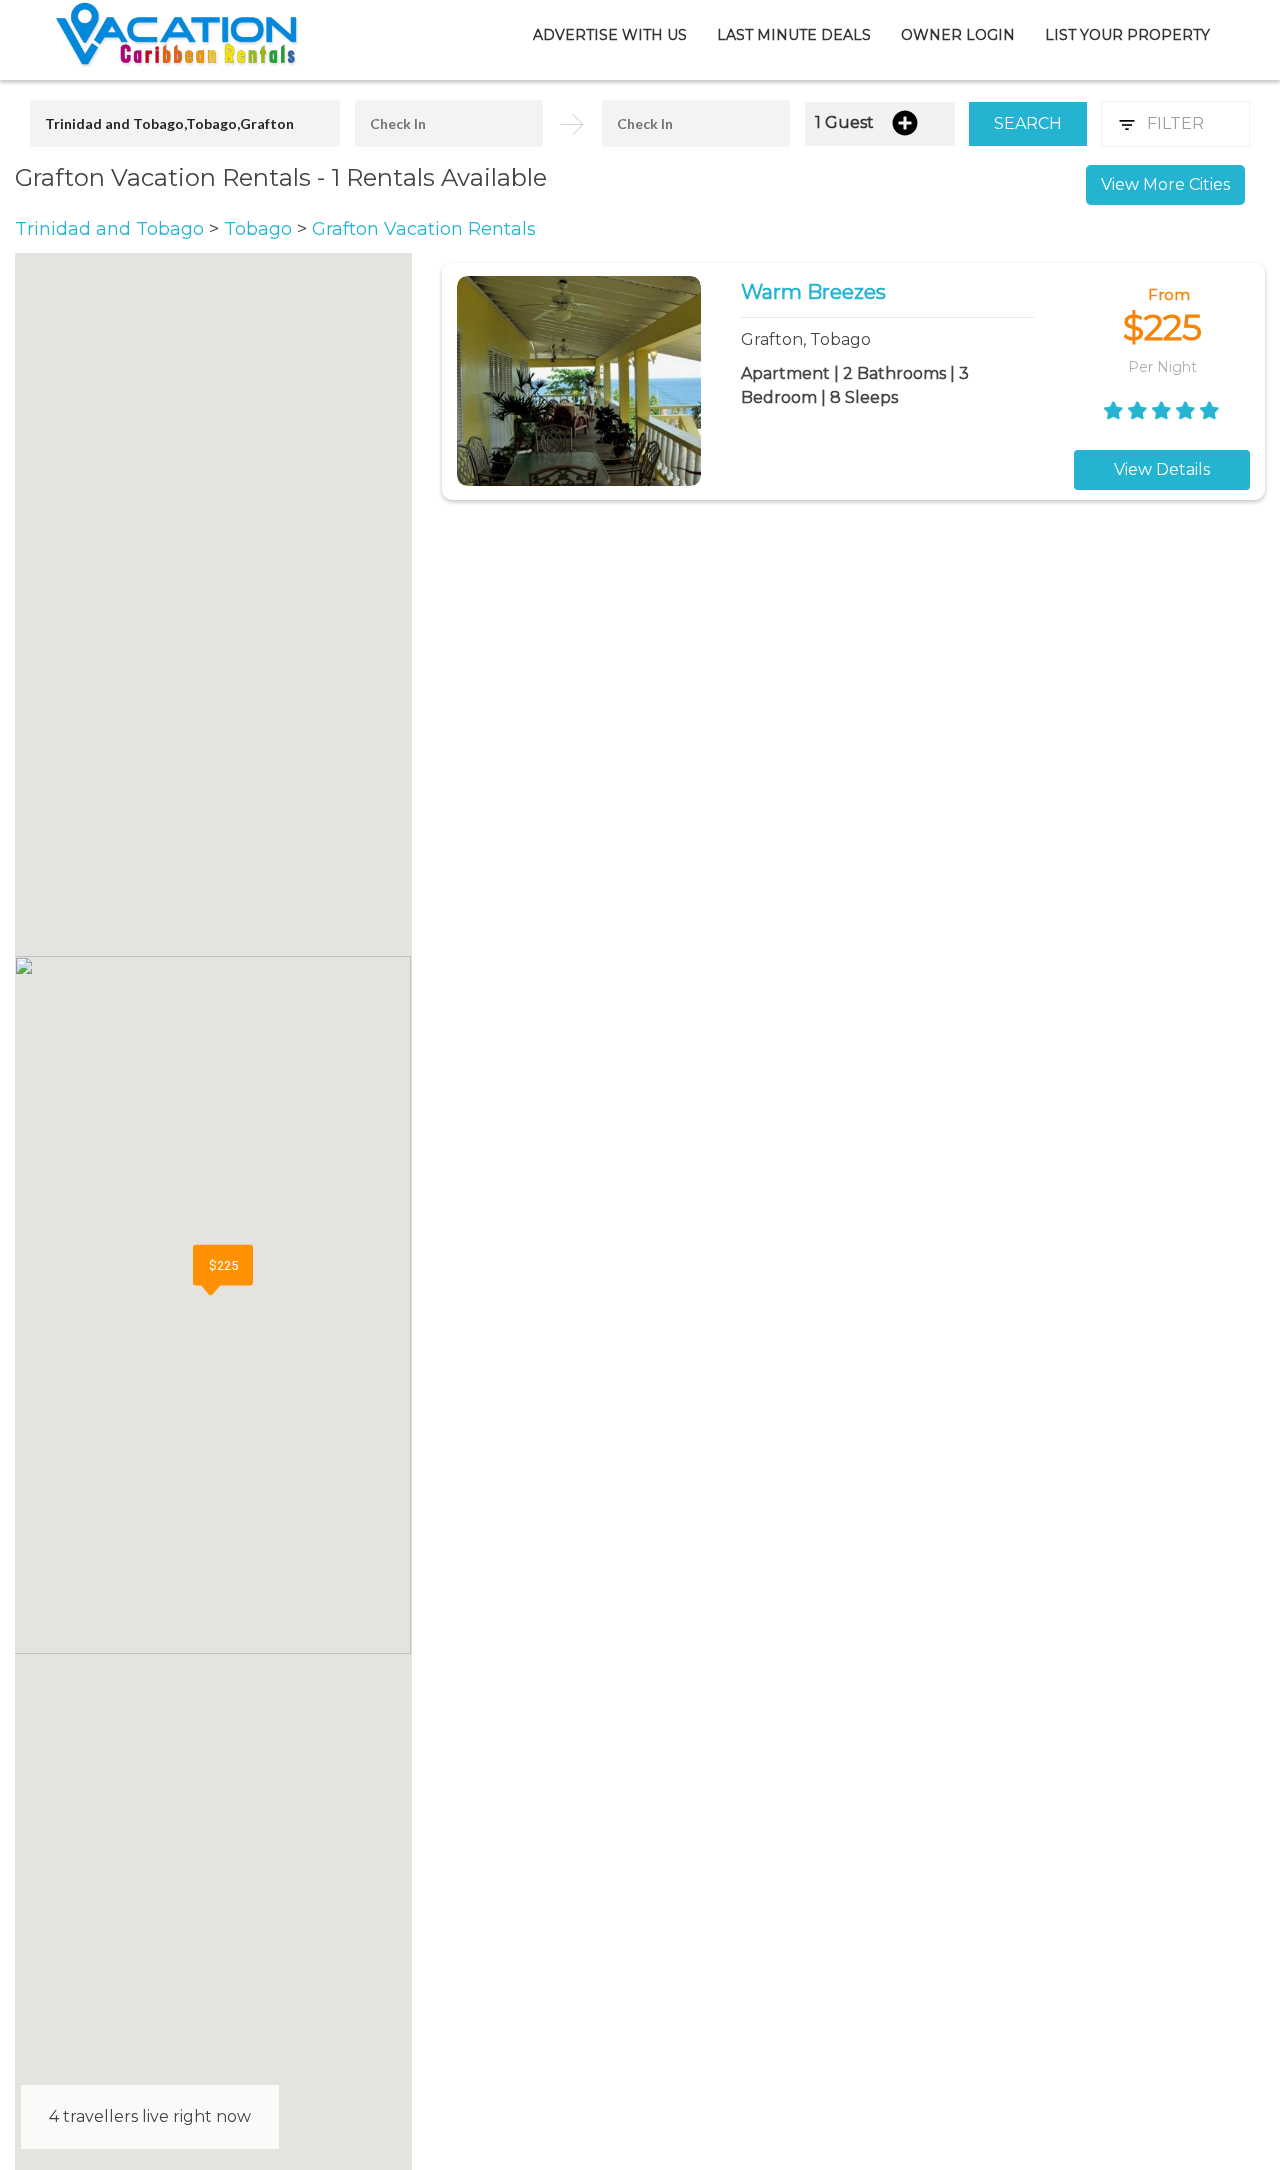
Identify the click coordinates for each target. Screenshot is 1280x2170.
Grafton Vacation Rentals (424, 229)
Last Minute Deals (794, 35)
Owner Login (958, 35)
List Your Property (1127, 35)
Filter (1175, 123)
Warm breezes (813, 292)
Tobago (260, 229)
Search (1028, 123)
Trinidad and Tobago (112, 229)
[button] (223, 1270)
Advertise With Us (610, 35)
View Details (1162, 469)
